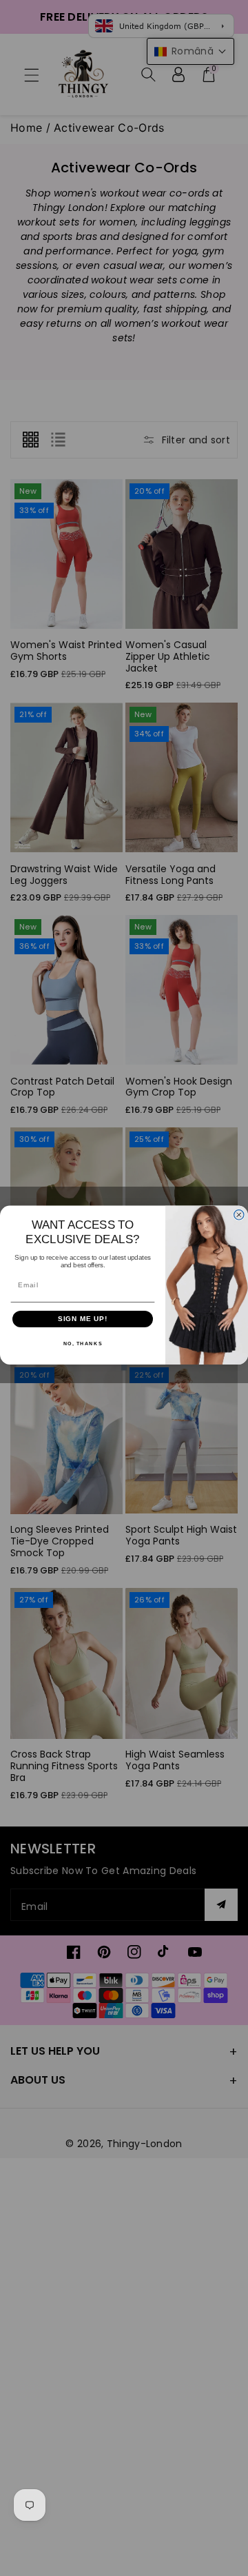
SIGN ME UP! (83, 1319)
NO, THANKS (83, 1344)
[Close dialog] (239, 1215)
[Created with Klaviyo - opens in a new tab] (124, 1367)
